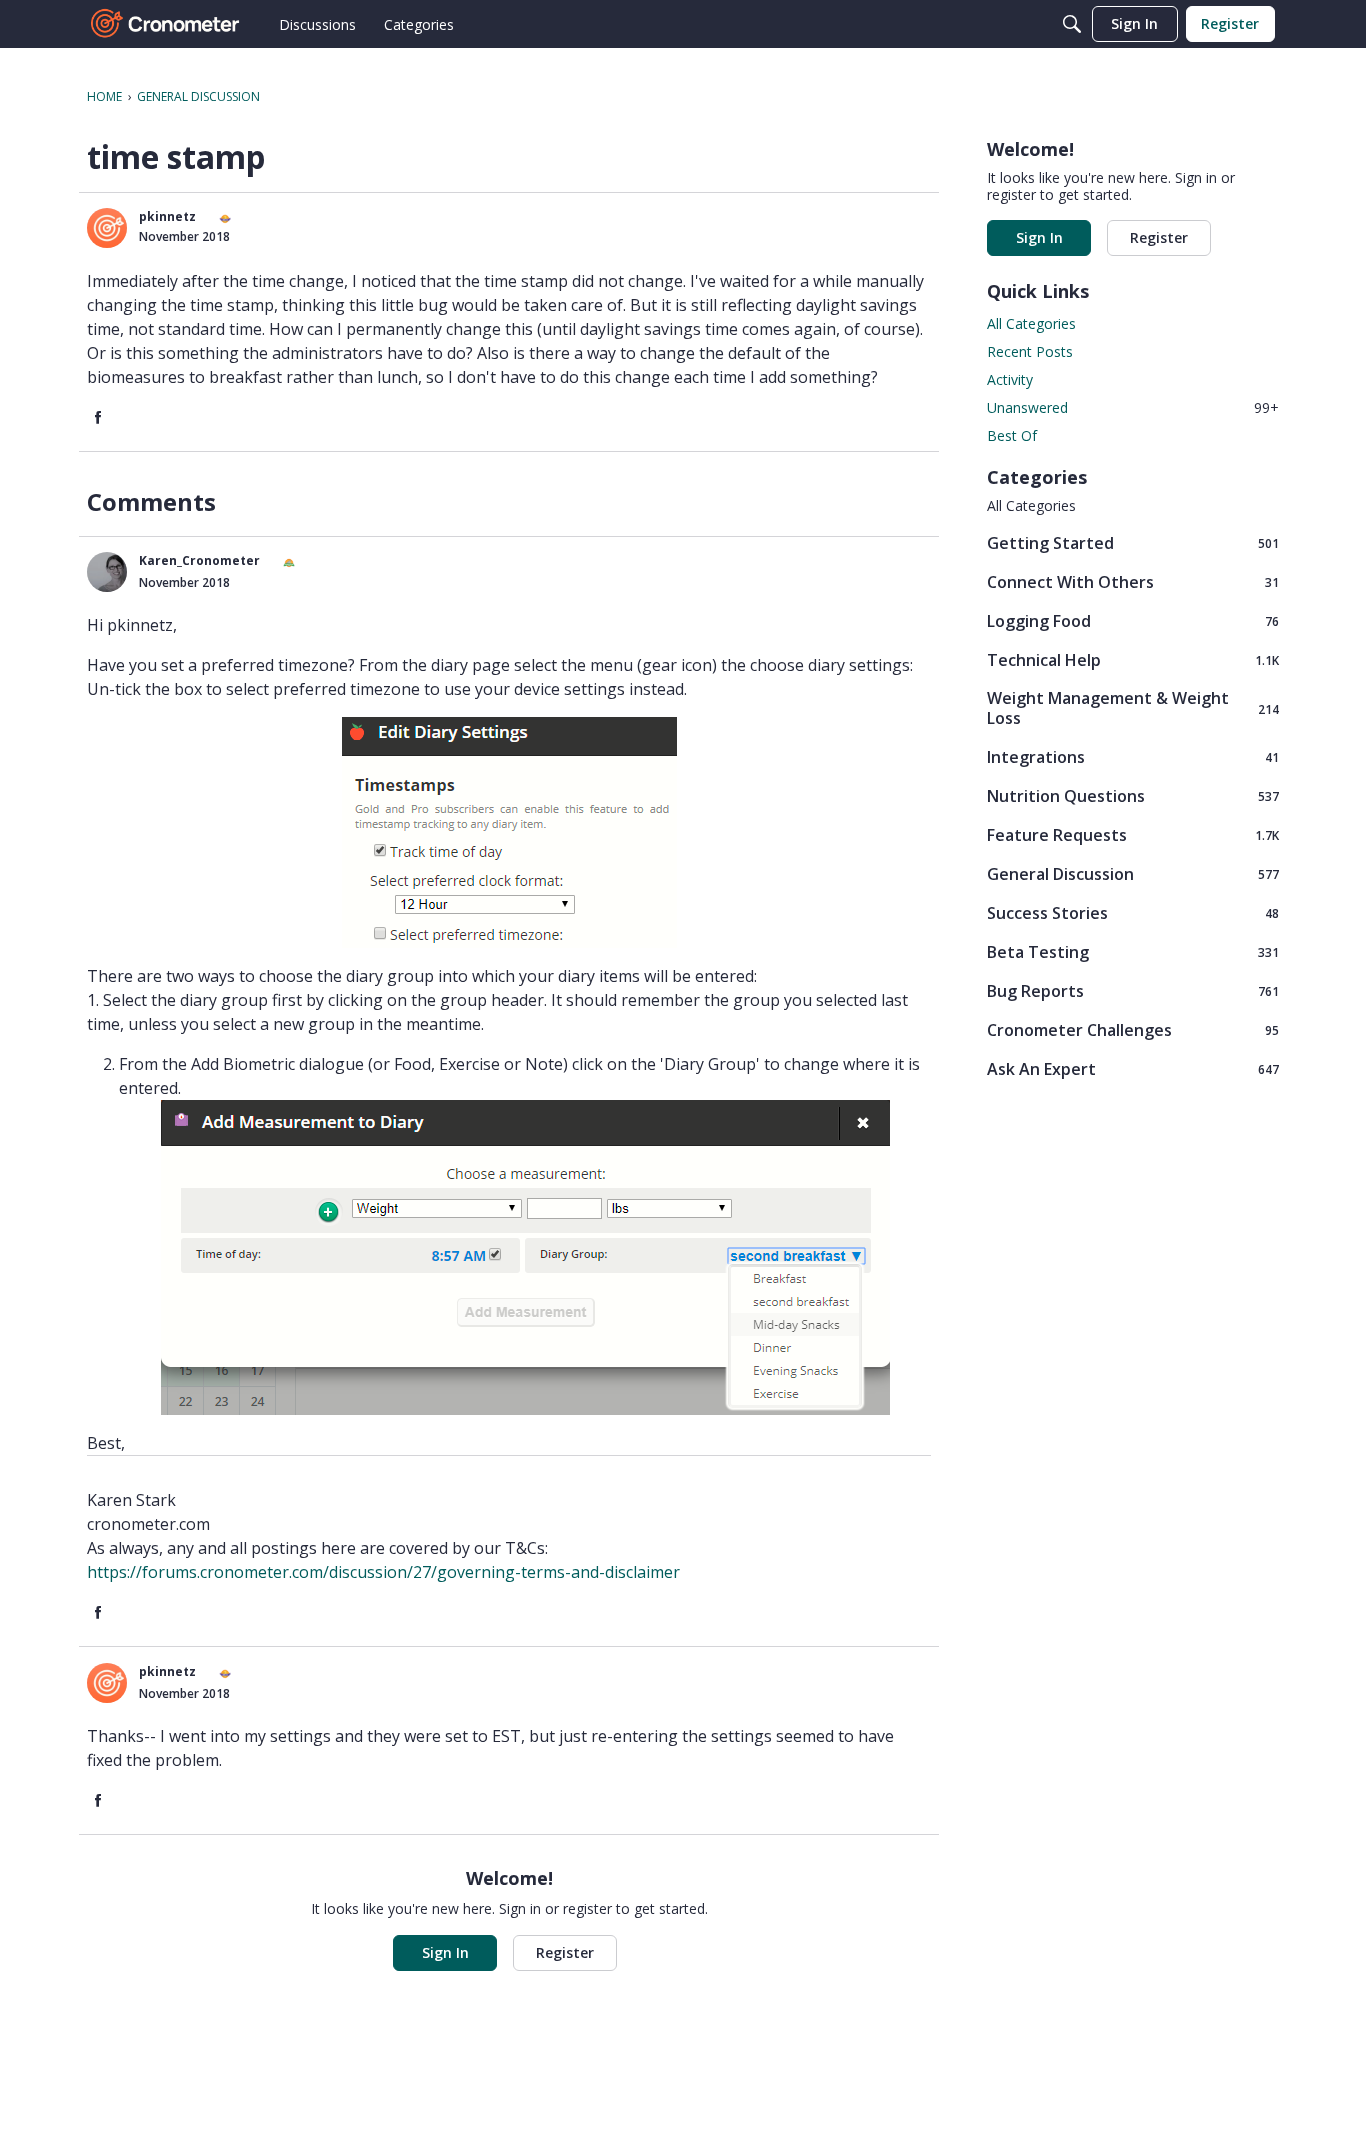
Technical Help (1133, 659)
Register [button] (565, 1952)
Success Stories (1133, 912)
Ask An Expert (1133, 1068)
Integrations (1133, 756)
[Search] (1072, 24)
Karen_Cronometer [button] (199, 560)
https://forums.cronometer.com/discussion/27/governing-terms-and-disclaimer (383, 1572)
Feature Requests (1133, 834)
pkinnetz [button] (167, 216)
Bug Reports (1133, 990)
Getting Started (1133, 542)
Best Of (1012, 435)
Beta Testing (1133, 951)
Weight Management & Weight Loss (1133, 708)
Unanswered (1133, 407)
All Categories (1031, 323)
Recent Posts (1030, 351)
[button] (107, 228)
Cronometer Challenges (1133, 1029)
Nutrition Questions (1133, 795)
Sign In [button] (445, 1952)
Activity (1010, 379)
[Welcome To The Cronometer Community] (166, 24)
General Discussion (1133, 873)
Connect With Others (1133, 581)
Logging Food (1133, 620)
